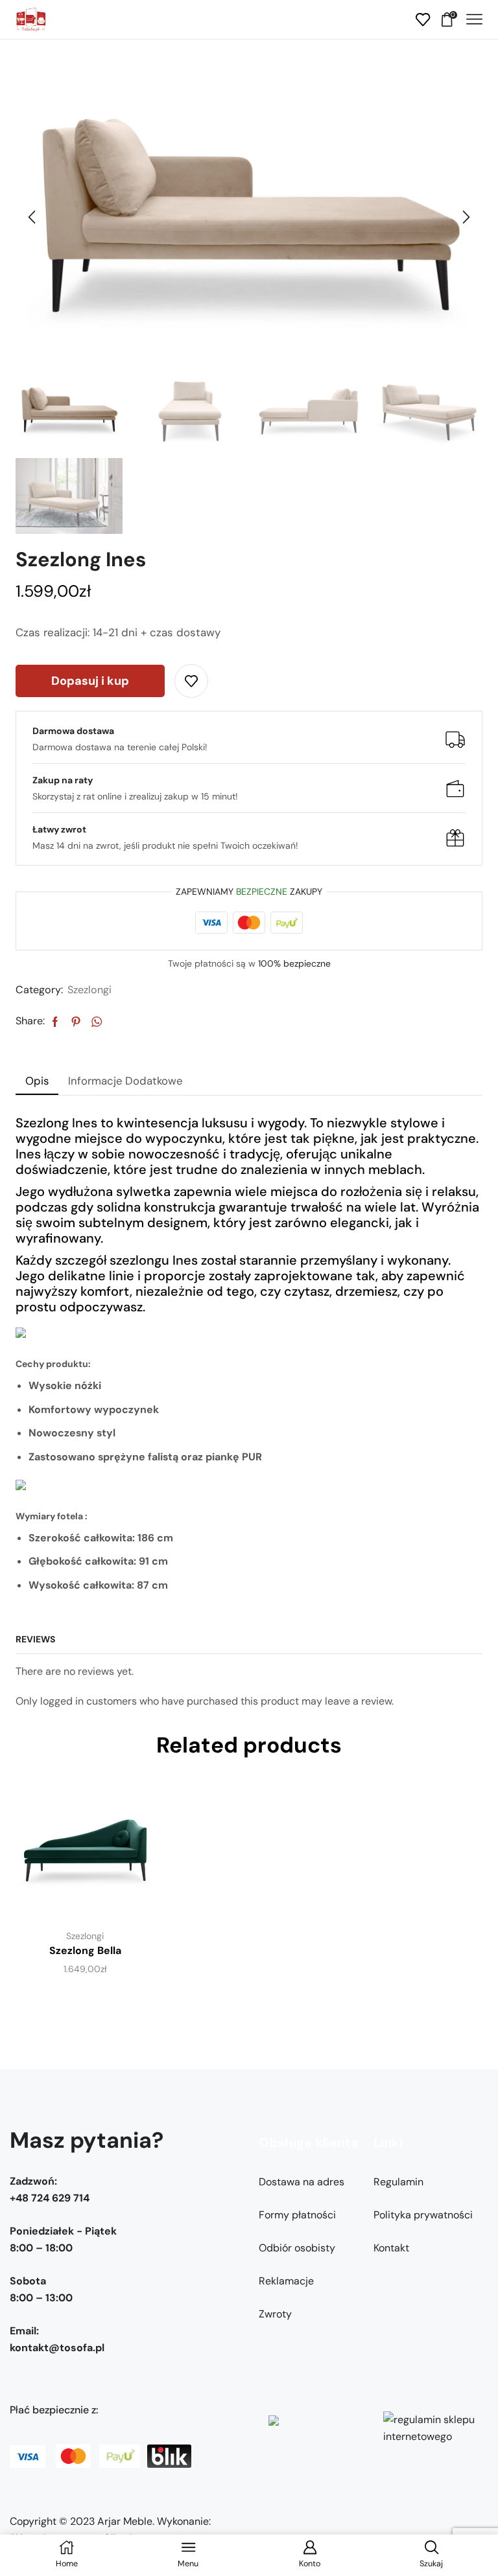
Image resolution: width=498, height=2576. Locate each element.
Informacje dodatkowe (125, 1081)
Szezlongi (89, 990)
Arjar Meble (125, 2521)
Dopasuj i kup (90, 681)
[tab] (37, 1081)
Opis (37, 1081)
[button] (32, 218)
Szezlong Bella (85, 1950)
